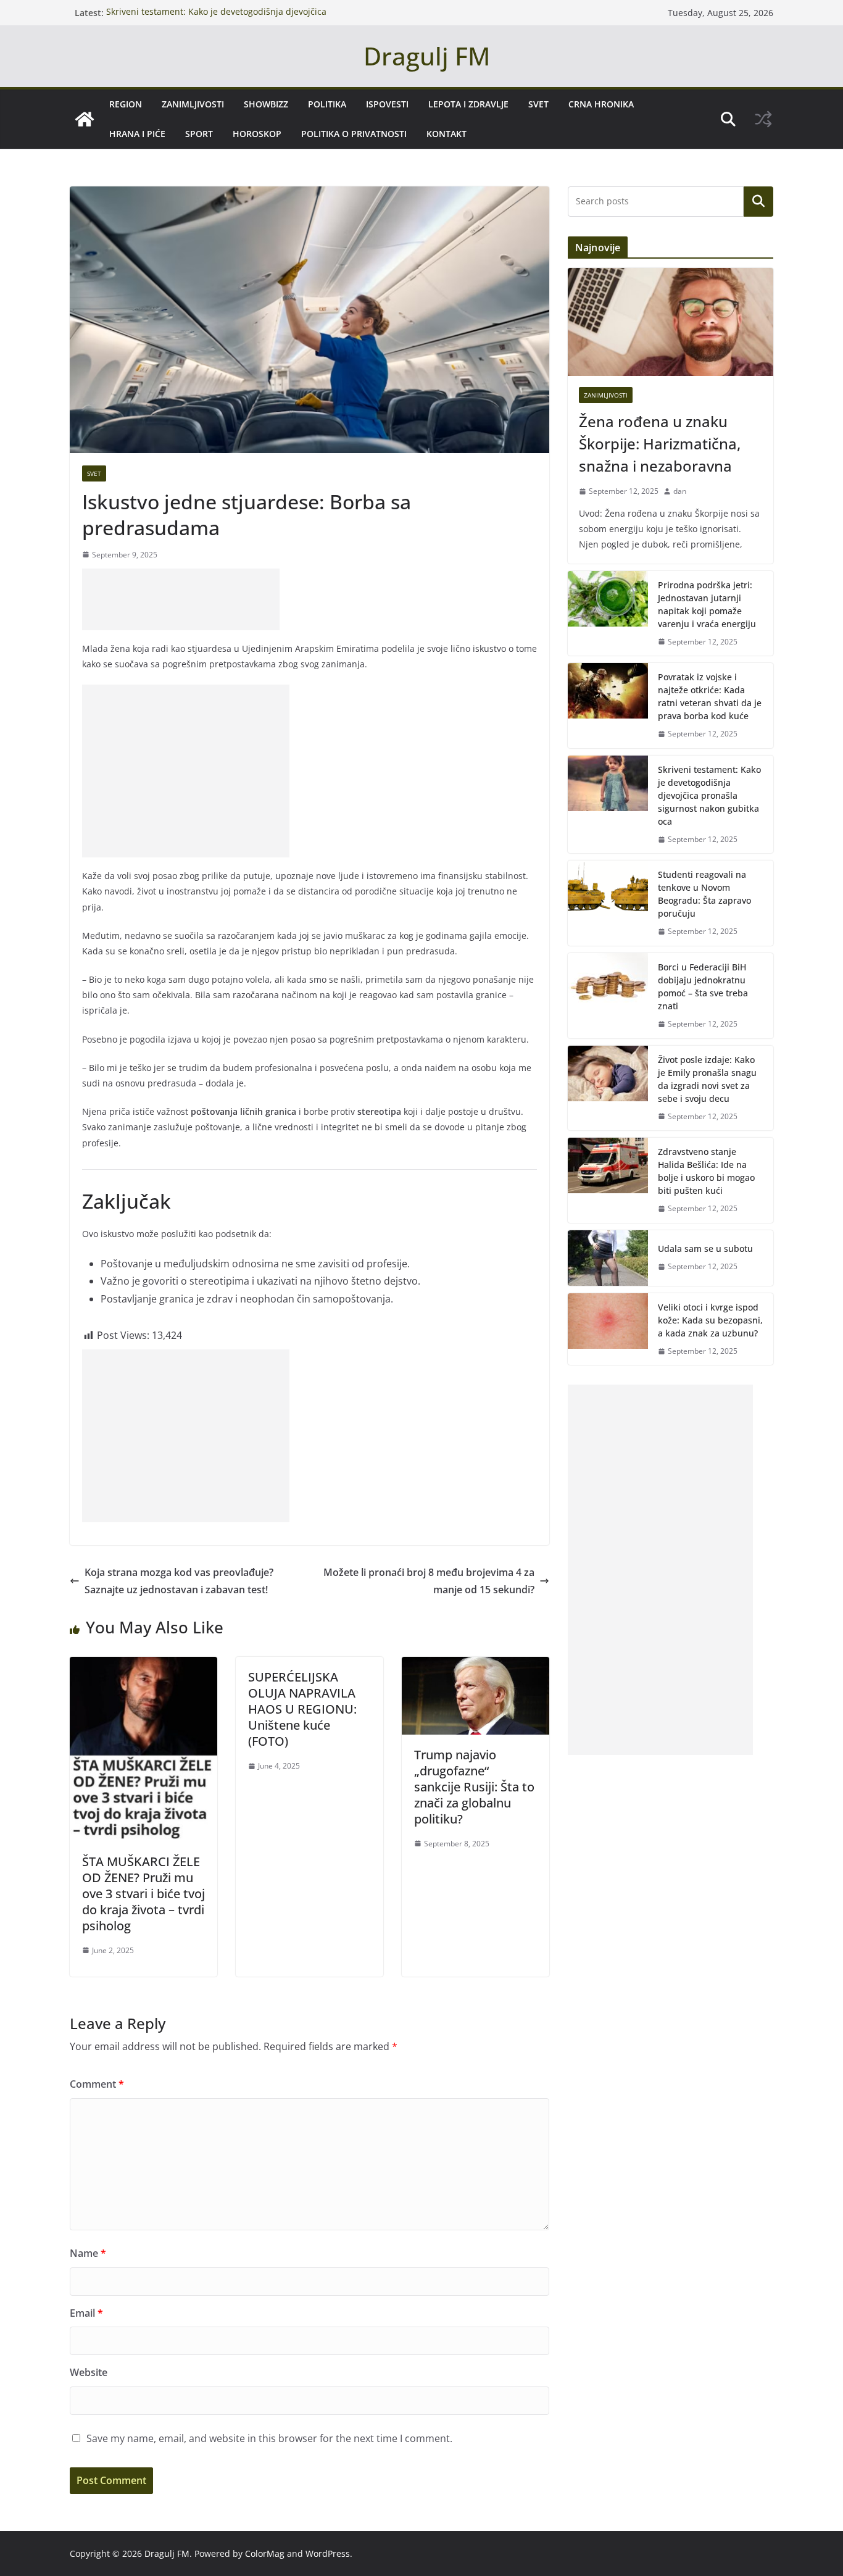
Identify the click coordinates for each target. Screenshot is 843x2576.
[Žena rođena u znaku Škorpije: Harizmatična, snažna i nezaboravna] (671, 322)
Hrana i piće (137, 134)
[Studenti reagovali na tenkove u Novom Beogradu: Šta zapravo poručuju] (608, 903)
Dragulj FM (427, 56)
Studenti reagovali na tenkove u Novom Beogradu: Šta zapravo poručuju (704, 894)
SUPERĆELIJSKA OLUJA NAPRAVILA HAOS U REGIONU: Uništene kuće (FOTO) (302, 1709)
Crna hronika (601, 104)
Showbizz (266, 104)
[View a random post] (763, 119)
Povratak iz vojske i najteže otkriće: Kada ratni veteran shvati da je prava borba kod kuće (710, 696)
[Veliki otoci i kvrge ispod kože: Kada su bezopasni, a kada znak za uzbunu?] (608, 1329)
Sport (199, 134)
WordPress (328, 2553)
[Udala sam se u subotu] (608, 1258)
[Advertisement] (181, 599)
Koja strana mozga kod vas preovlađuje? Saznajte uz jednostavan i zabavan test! (179, 1581)
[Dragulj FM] (85, 119)
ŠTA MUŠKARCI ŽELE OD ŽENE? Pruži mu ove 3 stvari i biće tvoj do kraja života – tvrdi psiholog (143, 1894)
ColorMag (265, 2553)
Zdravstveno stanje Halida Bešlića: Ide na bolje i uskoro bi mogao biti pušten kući (706, 1171)
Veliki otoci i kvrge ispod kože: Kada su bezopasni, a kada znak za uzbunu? (710, 1320)
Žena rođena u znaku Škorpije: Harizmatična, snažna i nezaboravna (660, 444)
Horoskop (257, 134)
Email (86, 2313)
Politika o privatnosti (354, 134)
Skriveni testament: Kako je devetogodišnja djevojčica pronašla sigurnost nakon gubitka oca (216, 19)
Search (758, 201)
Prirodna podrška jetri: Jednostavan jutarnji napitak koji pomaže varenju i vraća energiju (707, 604)
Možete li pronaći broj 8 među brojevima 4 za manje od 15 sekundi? (429, 1581)
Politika (327, 104)
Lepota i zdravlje (468, 104)
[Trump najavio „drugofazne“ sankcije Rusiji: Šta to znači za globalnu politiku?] (475, 1665)
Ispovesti (387, 104)
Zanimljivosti (193, 104)
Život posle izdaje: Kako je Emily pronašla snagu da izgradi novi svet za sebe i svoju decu (707, 1079)
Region (126, 104)
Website (89, 2372)
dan (680, 491)
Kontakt (446, 134)
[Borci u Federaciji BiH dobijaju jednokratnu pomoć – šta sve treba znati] (608, 996)
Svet (538, 104)
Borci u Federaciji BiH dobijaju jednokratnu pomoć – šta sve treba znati (703, 986)
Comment (97, 2084)
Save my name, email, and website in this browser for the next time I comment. (269, 2438)
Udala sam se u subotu (705, 1248)
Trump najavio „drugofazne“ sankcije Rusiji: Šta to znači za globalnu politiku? (474, 1787)
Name (88, 2253)
